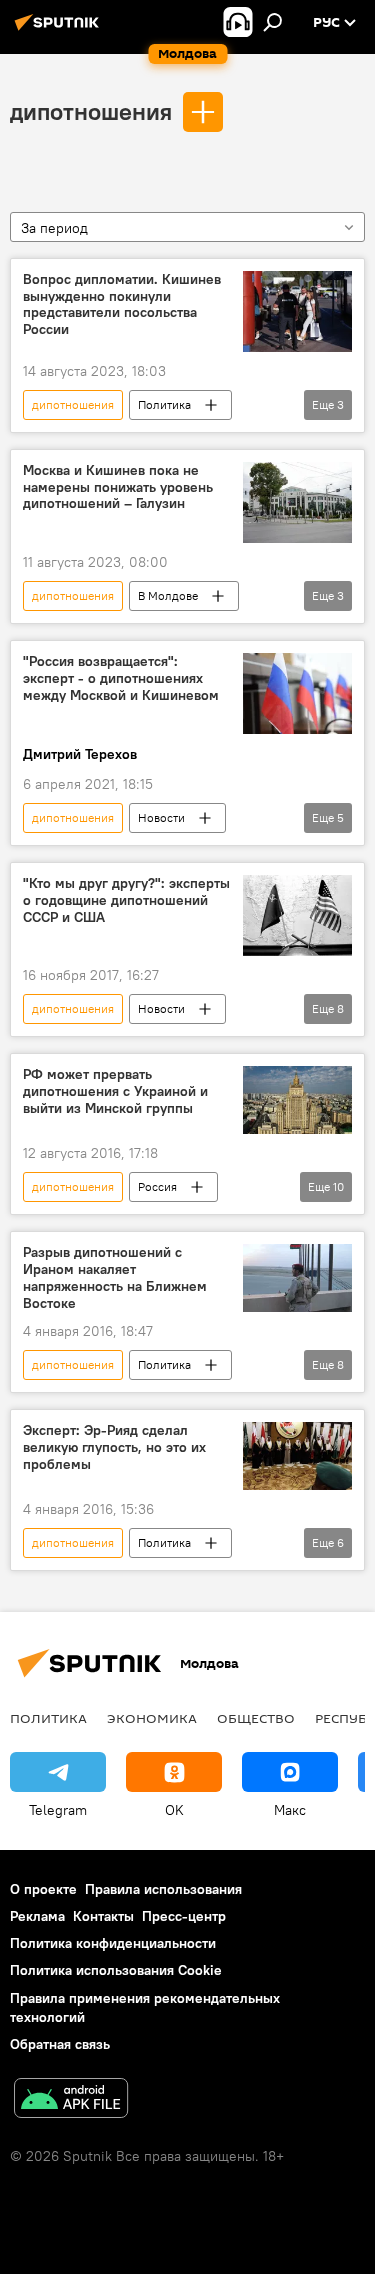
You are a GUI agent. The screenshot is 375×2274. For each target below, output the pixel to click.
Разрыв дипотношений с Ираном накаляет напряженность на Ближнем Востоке (115, 1277)
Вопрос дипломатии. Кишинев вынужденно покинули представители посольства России (122, 304)
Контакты (103, 1916)
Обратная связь (60, 2044)
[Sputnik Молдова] (60, 30)
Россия (157, 1186)
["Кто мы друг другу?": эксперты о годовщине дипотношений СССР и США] (297, 915)
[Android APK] (71, 2100)
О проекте (43, 1889)
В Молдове (168, 595)
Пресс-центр (184, 1916)
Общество (256, 1718)
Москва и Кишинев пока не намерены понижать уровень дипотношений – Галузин (118, 487)
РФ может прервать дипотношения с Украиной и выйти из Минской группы (115, 1091)
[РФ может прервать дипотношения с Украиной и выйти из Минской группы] (297, 1100)
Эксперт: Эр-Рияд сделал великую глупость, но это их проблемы (114, 1447)
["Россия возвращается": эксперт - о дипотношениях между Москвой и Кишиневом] (297, 693)
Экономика (152, 1718)
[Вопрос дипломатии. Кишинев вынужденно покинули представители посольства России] (297, 311)
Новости (161, 817)
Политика (164, 404)
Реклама (37, 1916)
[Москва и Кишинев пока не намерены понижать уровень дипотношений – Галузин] (297, 502)
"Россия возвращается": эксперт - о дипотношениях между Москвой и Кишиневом (121, 678)
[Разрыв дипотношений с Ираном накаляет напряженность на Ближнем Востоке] (297, 1278)
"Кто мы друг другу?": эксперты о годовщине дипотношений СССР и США (126, 900)
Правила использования (163, 1889)
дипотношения (91, 111)
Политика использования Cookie (116, 1970)
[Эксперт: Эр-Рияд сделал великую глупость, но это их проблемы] (297, 1456)
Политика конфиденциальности (113, 1943)
